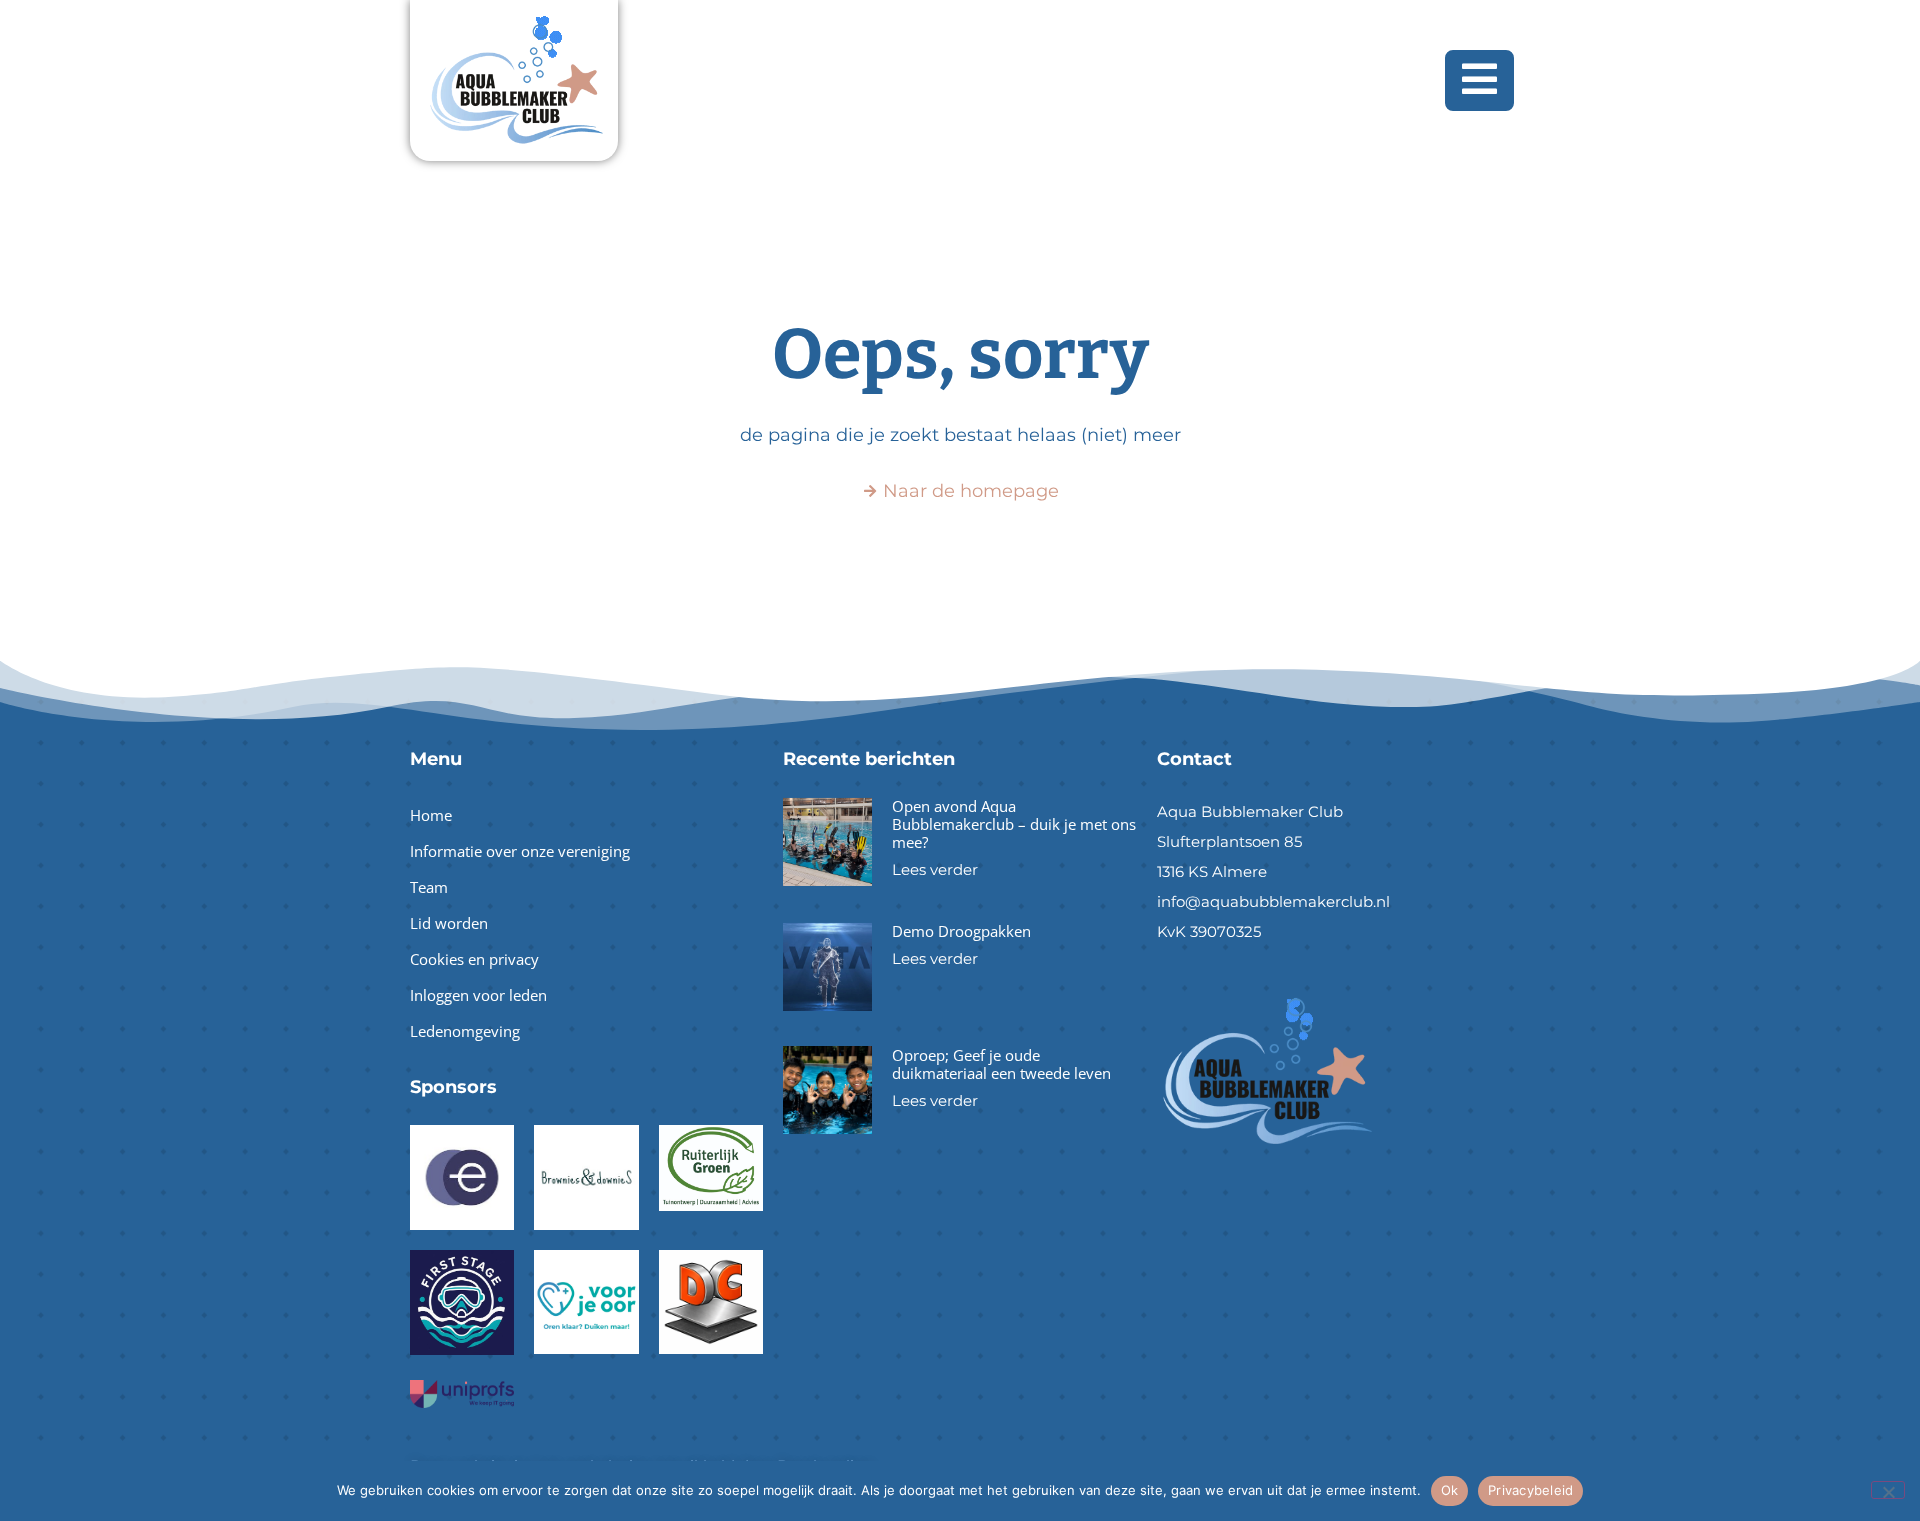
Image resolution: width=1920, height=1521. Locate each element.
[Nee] (1888, 1490)
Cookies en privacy (474, 959)
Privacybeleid (1530, 1490)
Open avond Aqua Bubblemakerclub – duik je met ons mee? (1014, 824)
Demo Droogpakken (961, 931)
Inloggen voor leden (478, 995)
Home (431, 815)
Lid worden (449, 923)
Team (429, 887)
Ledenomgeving (465, 1031)
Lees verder (935, 869)
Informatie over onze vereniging (520, 851)
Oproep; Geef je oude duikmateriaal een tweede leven (1001, 1064)
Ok (1450, 1490)
